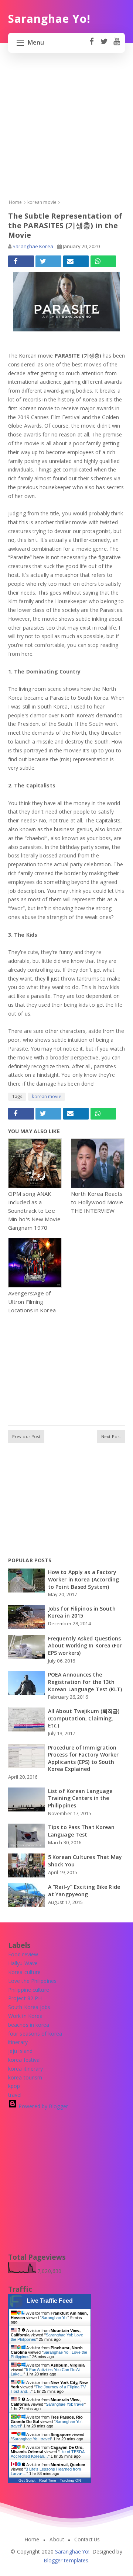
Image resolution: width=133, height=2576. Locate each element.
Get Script (27, 2480)
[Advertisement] (66, 132)
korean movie (46, 1096)
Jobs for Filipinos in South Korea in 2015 (82, 1612)
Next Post (111, 1436)
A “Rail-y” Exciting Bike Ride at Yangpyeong (84, 1891)
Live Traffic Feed (50, 2301)
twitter (104, 45)
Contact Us (87, 2540)
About (57, 2540)
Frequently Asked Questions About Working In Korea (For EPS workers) (85, 1646)
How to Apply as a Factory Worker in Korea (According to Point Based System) (84, 1579)
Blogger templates (66, 2560)
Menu (36, 42)
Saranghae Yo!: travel (65, 2404)
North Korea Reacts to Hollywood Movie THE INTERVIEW (97, 1202)
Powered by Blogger (42, 2106)
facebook (91, 45)
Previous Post (26, 1436)
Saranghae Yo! (54, 2318)
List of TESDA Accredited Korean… (47, 2454)
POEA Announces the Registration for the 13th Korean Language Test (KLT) (85, 1682)
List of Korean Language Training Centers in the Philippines (80, 1798)
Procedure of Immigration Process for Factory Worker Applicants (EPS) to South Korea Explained (83, 1758)
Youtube (117, 45)
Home (32, 2540)
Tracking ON (70, 2480)
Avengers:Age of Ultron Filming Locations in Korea (32, 1302)
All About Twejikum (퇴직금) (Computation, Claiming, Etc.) (84, 1718)
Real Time (48, 2480)
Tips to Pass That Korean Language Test (81, 1831)
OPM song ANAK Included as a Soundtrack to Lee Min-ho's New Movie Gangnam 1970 (34, 1211)
